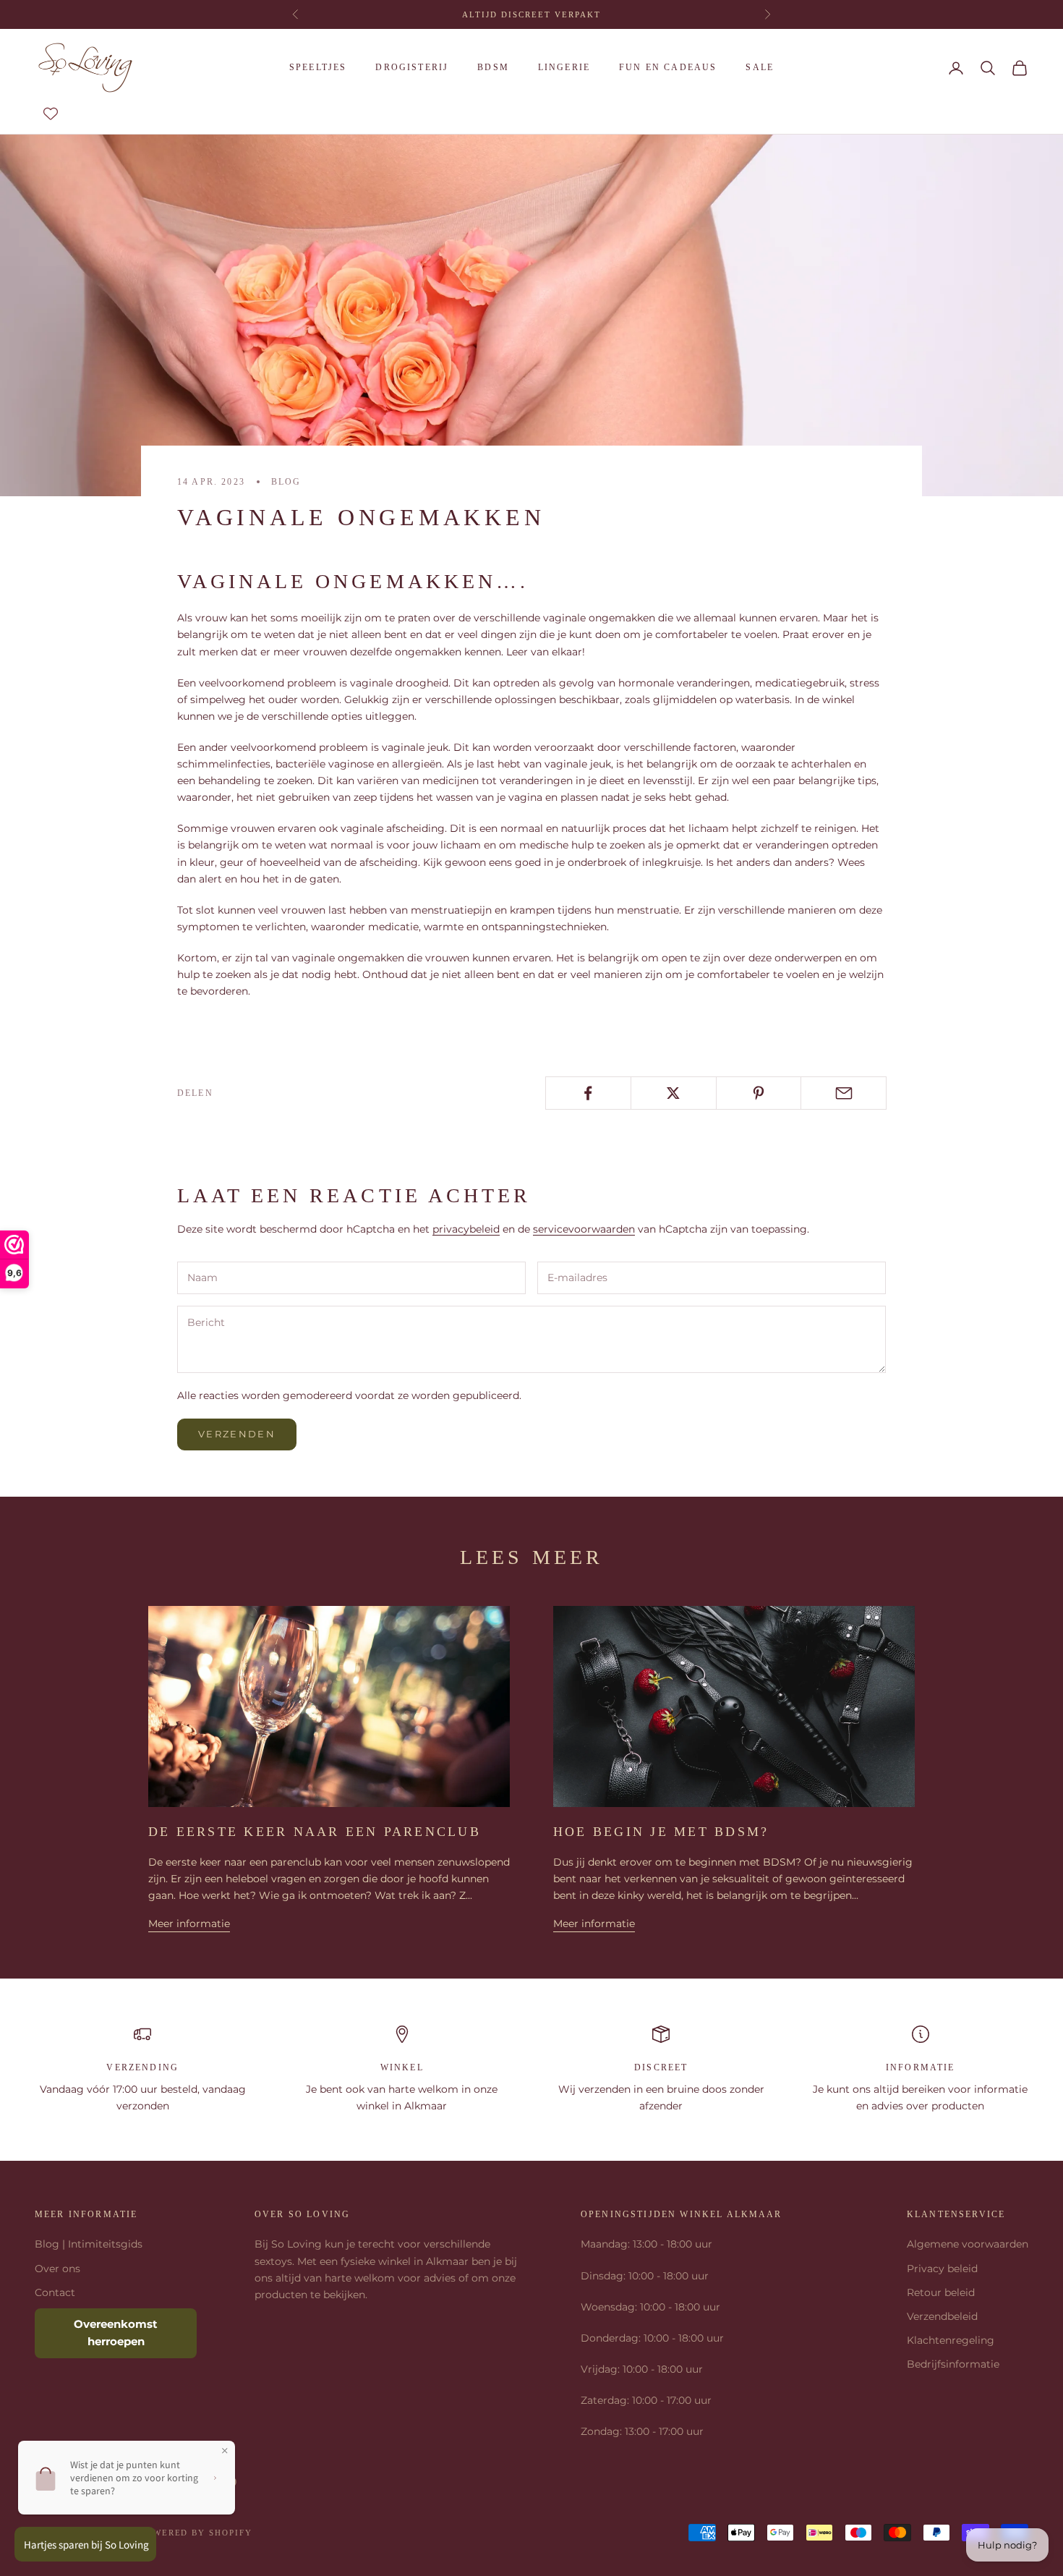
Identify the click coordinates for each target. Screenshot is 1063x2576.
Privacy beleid (942, 2269)
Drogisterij (412, 67)
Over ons (57, 2269)
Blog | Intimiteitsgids (89, 2244)
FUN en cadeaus (668, 67)
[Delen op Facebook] (588, 1093)
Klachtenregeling (951, 2340)
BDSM (493, 67)
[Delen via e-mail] (844, 1093)
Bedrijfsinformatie (953, 2364)
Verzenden (237, 1434)
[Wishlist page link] (51, 114)
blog (286, 482)
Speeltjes (318, 67)
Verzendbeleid (942, 2316)
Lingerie (564, 67)
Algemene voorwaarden (968, 2244)
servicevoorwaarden (584, 1229)
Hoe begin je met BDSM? (661, 1832)
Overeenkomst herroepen (116, 2333)
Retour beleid (941, 2292)
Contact (55, 2292)
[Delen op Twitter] (674, 1093)
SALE (760, 67)
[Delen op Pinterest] (759, 1093)
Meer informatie (189, 1924)
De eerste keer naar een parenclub (315, 1832)
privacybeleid (466, 1229)
